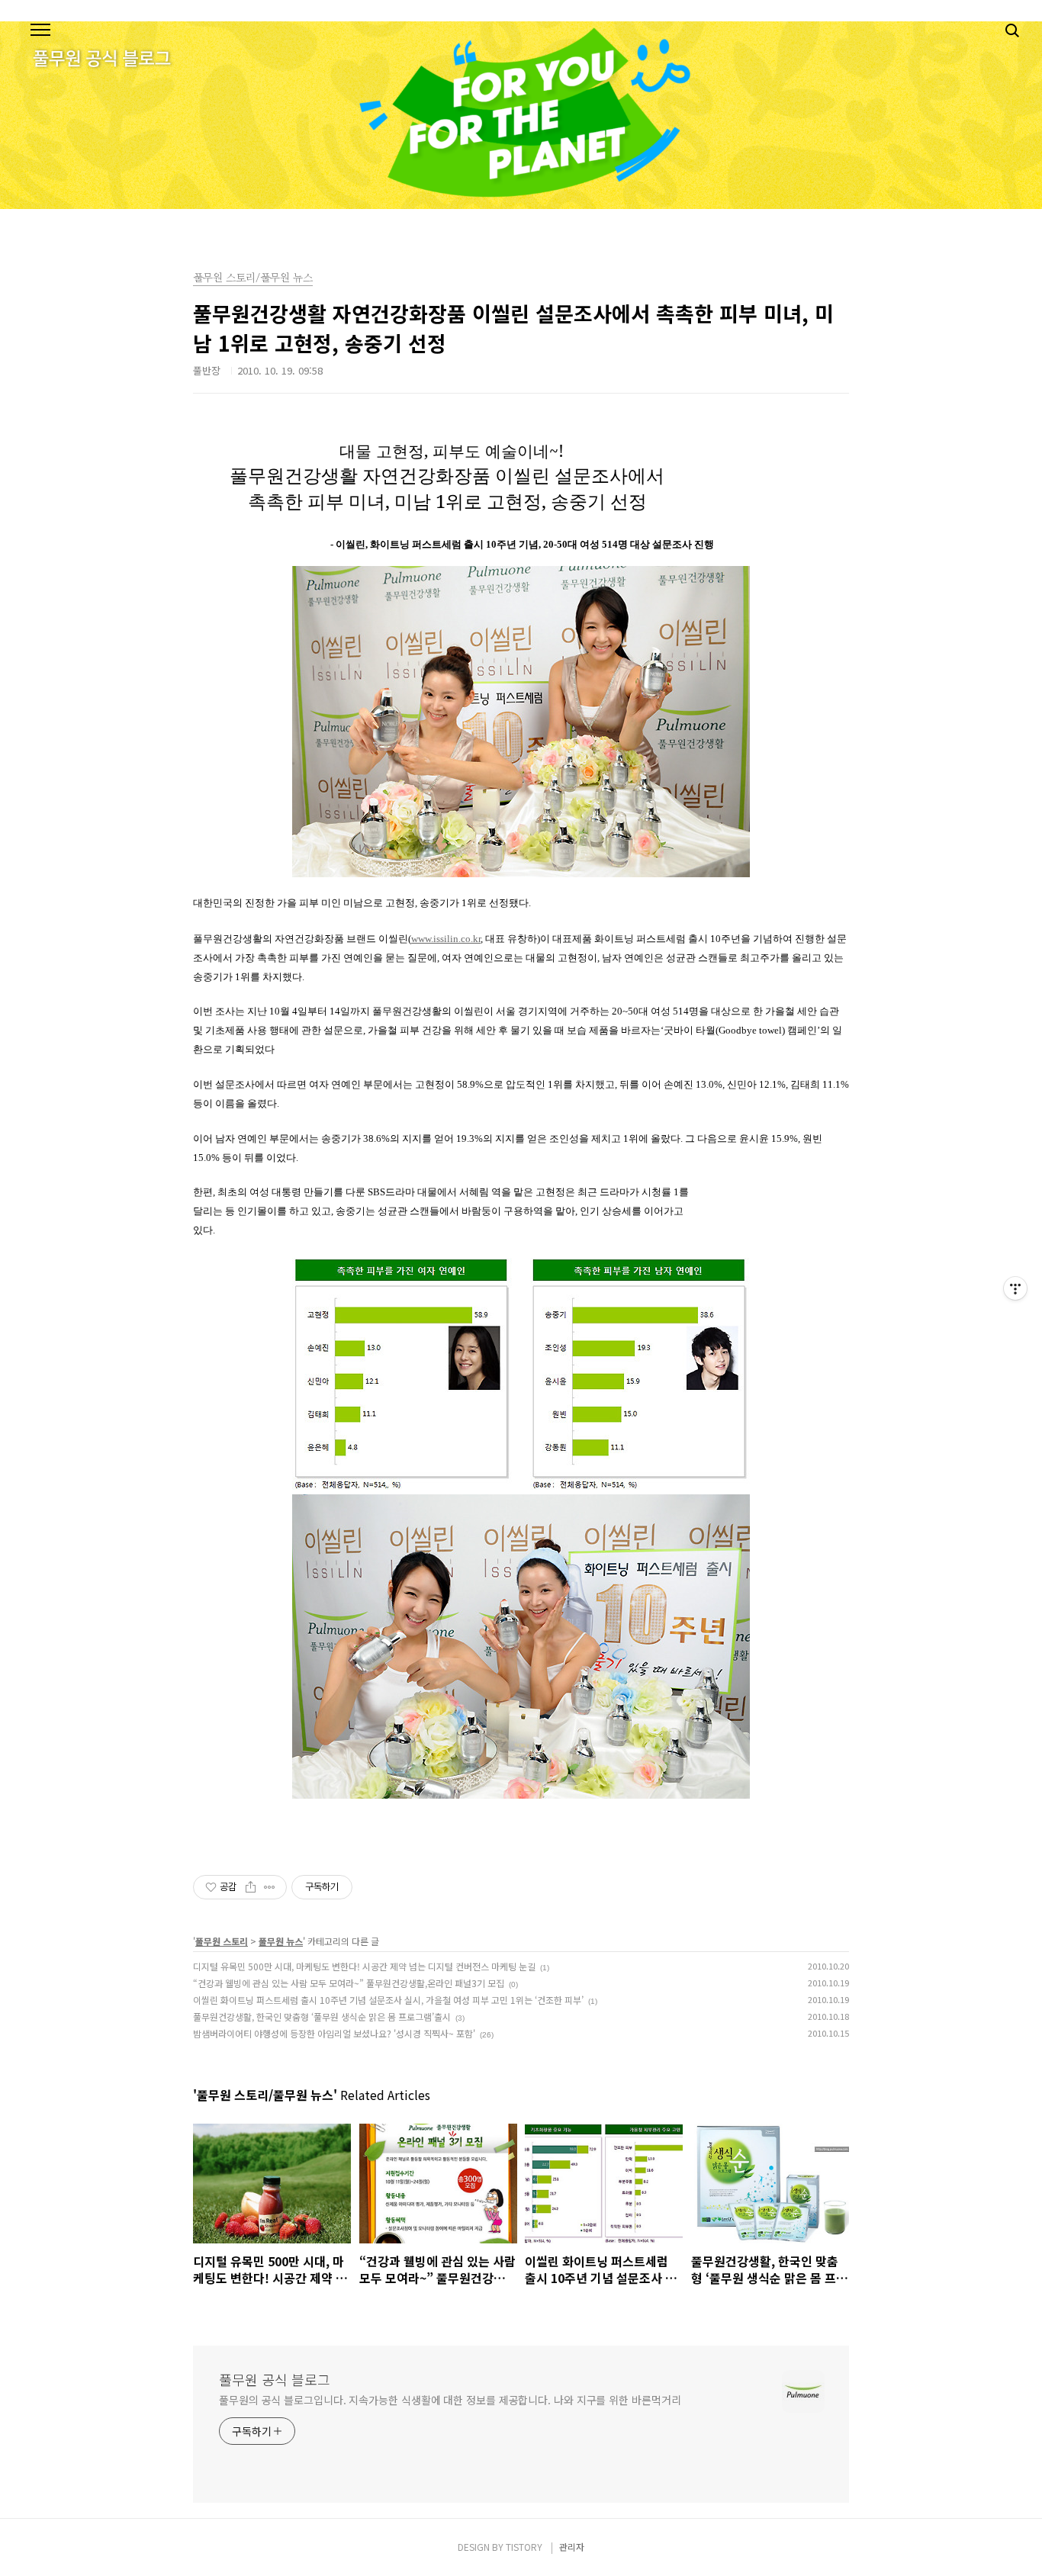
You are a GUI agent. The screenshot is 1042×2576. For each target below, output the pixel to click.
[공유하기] (251, 1887)
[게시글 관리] (270, 1887)
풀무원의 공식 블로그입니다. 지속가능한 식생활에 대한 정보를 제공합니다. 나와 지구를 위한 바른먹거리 (450, 2400)
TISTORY (524, 2547)
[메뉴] (40, 31)
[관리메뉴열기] (1015, 1288)
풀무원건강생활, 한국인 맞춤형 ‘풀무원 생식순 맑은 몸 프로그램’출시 (322, 2016)
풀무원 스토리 (222, 1941)
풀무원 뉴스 (281, 1941)
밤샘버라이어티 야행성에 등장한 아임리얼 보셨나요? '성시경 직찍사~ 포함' (334, 2033)
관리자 (572, 2547)
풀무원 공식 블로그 (275, 2379)
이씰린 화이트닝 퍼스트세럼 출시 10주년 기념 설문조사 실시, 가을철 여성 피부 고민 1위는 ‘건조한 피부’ (388, 2000)
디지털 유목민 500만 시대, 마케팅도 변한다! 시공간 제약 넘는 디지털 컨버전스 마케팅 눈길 (364, 1966)
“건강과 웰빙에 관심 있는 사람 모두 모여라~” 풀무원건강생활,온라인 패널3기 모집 (349, 1983)
